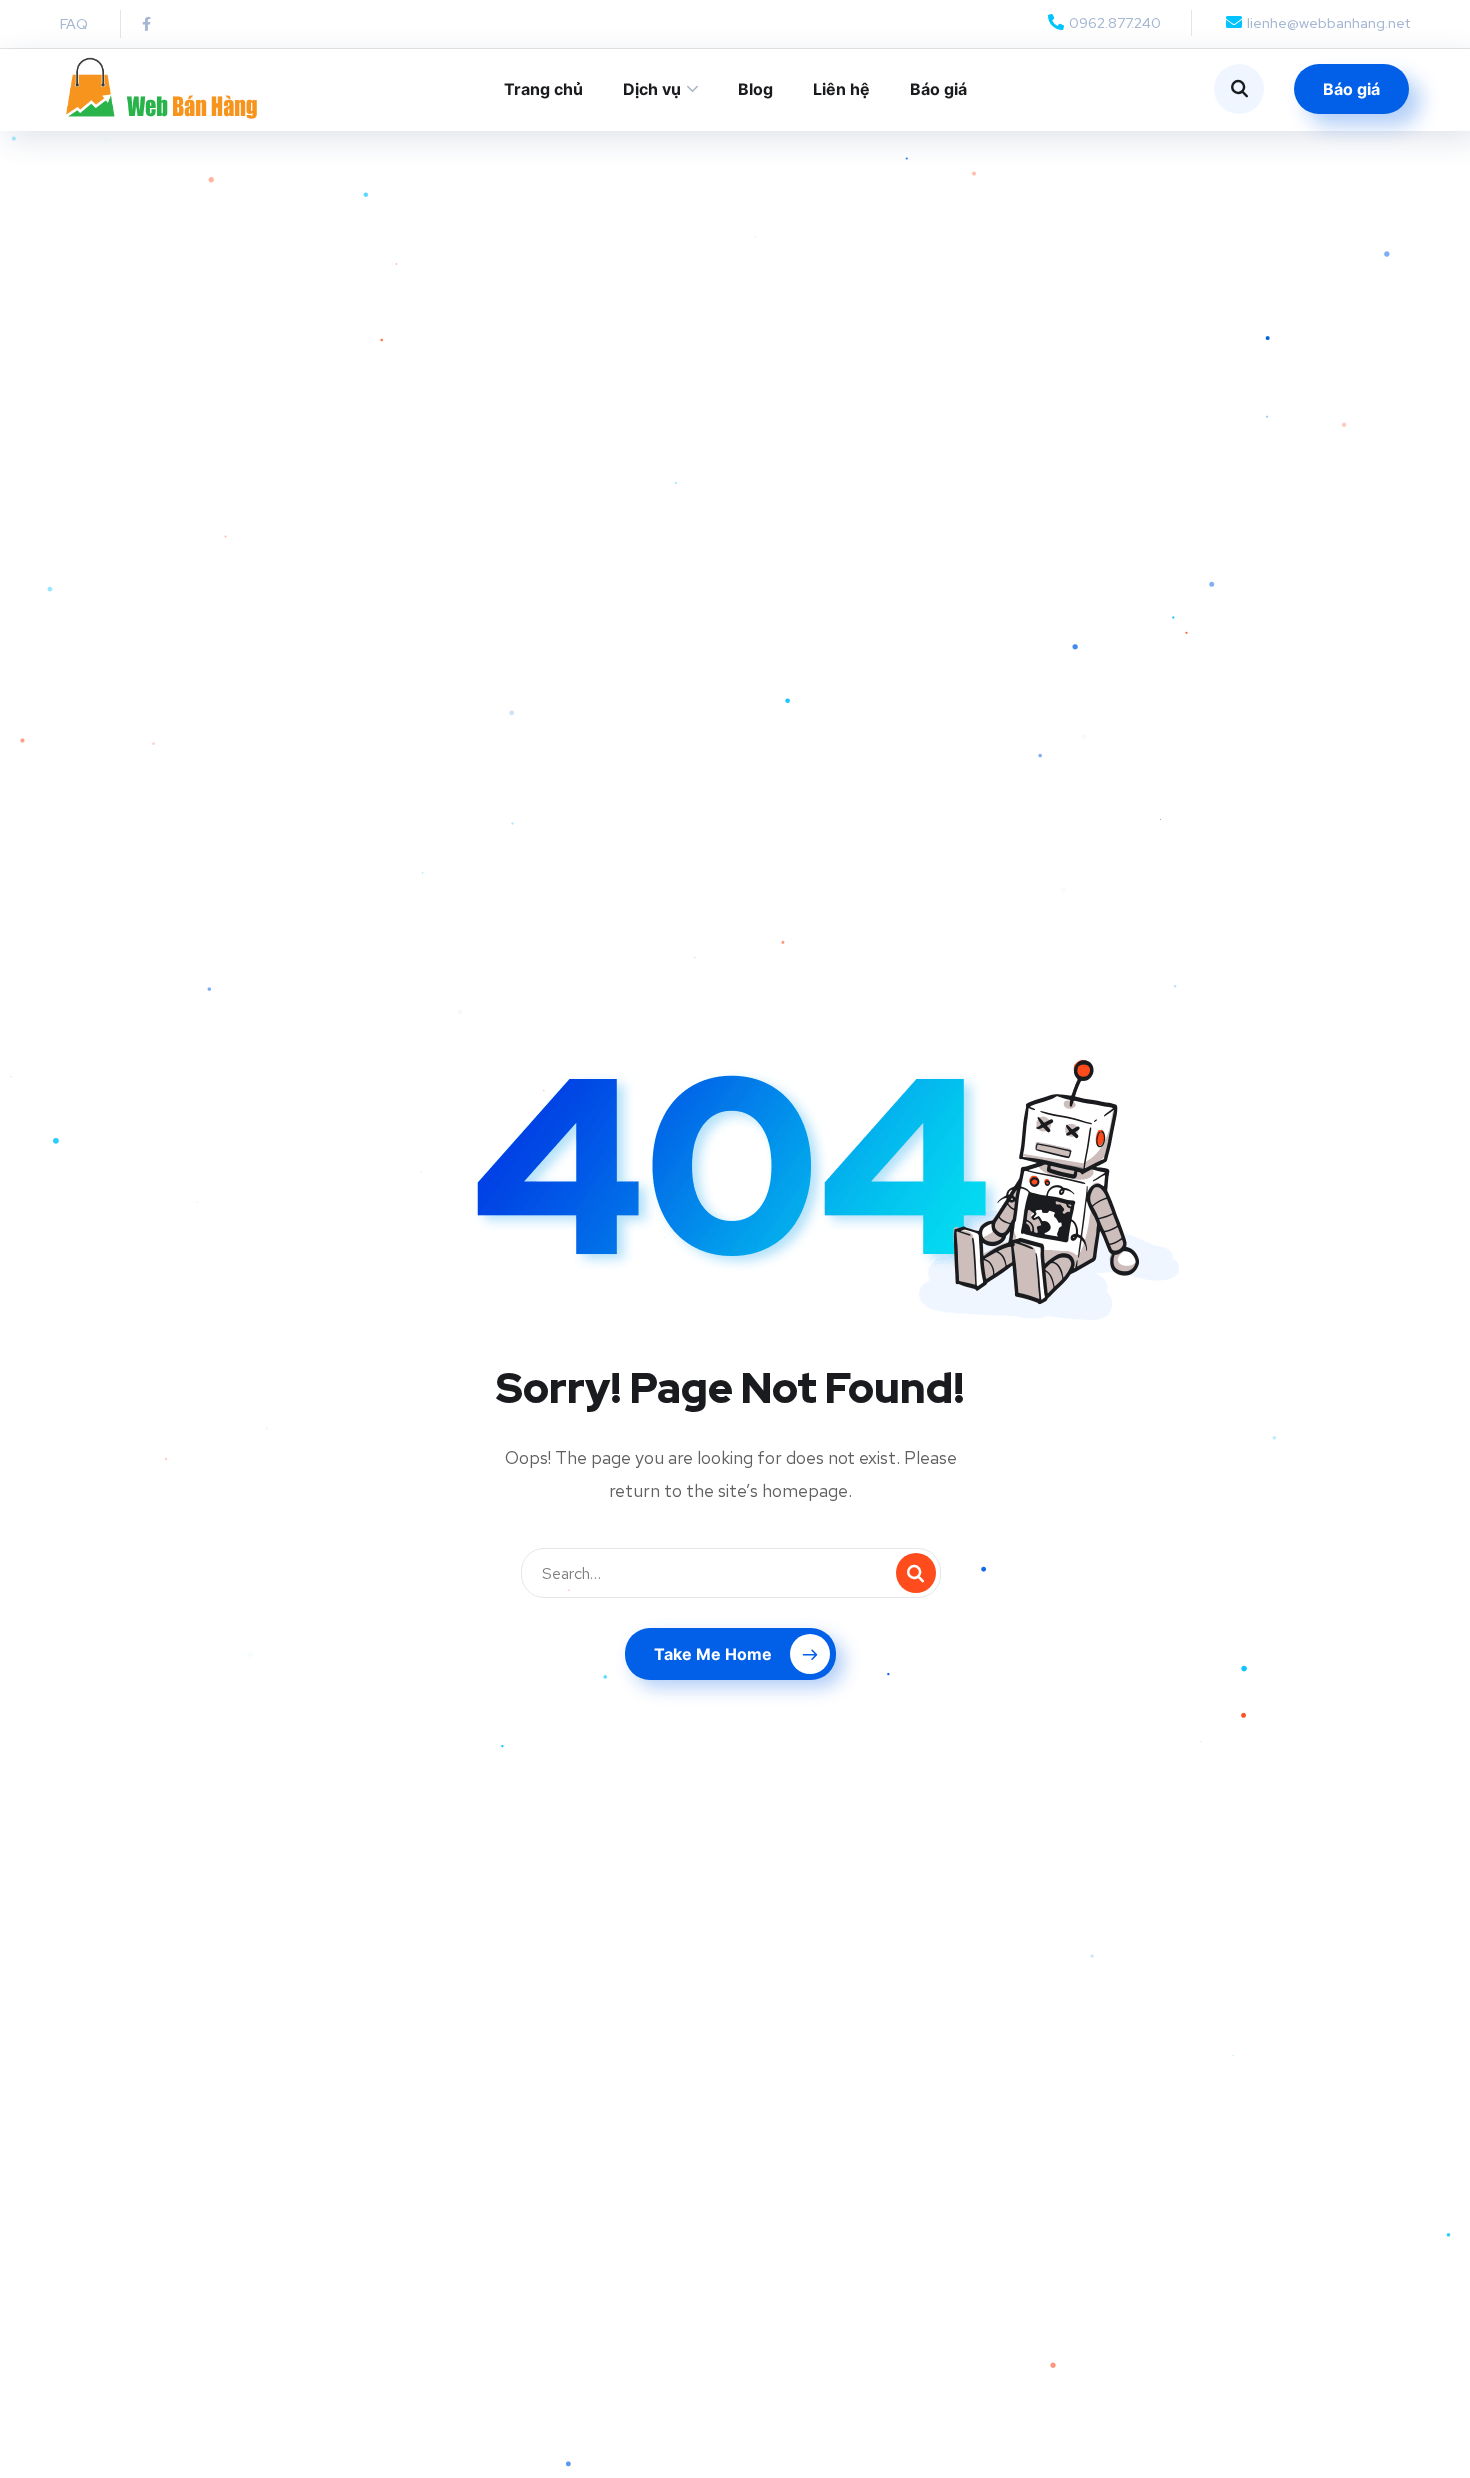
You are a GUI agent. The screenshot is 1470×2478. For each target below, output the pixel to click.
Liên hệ (841, 89)
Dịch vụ (652, 89)
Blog (755, 89)
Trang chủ (543, 89)
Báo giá (938, 89)
